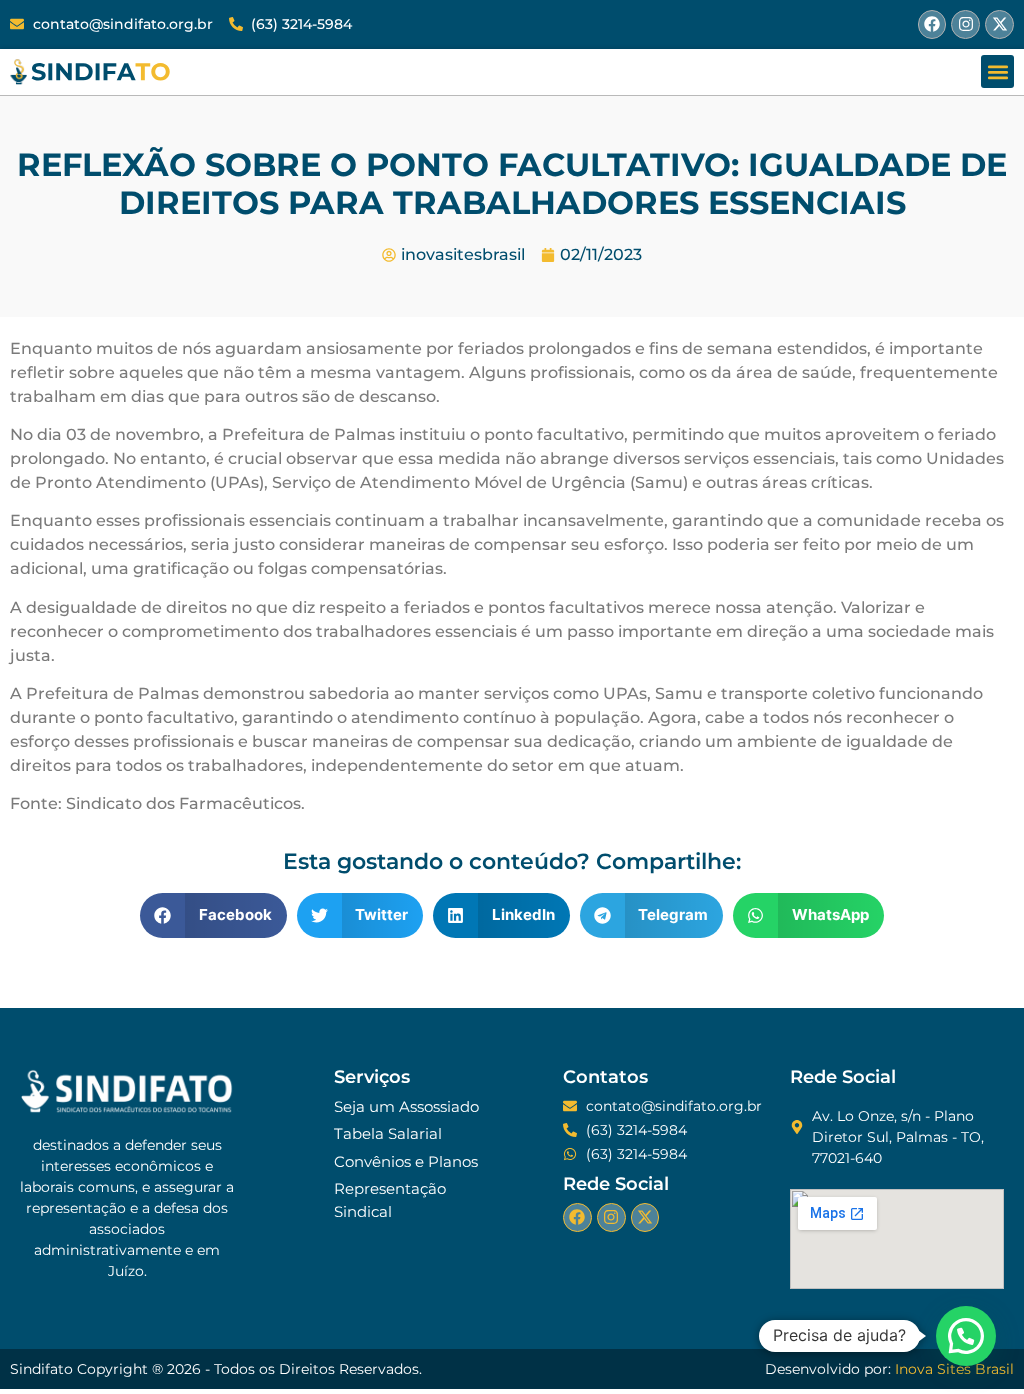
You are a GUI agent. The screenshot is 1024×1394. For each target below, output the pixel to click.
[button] (997, 71)
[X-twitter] (999, 24)
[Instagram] (965, 24)
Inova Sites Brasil (954, 1369)
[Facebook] (932, 24)
